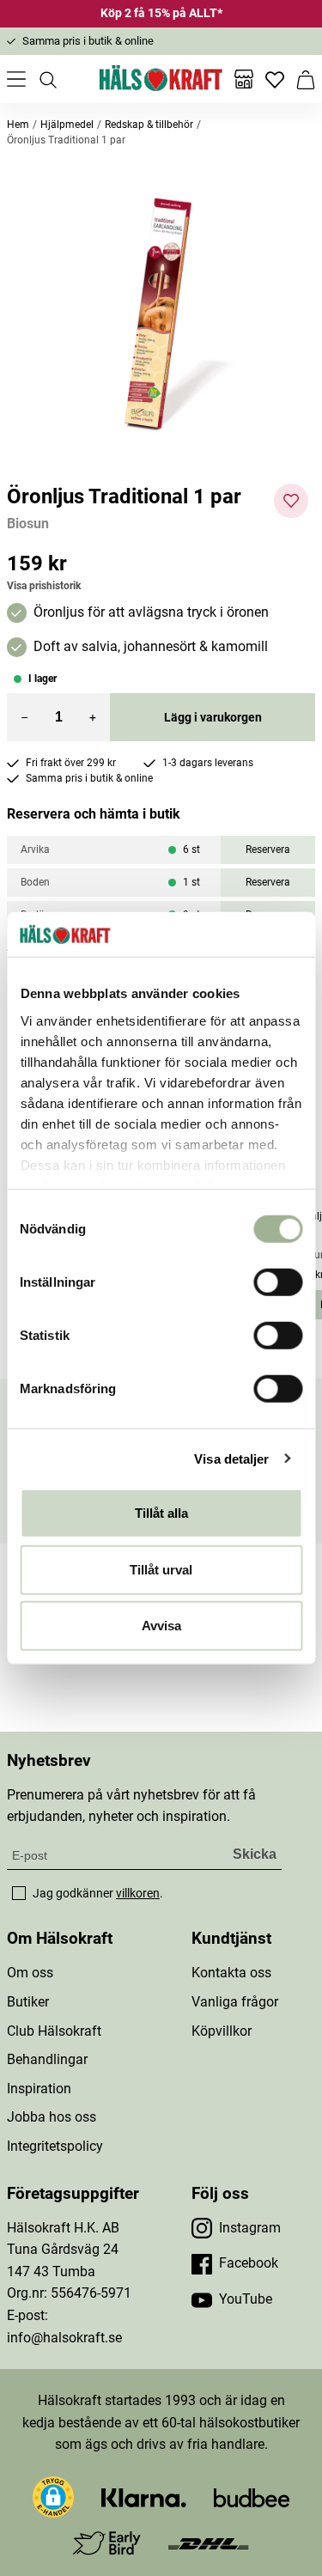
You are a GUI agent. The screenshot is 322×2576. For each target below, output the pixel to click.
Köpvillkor (222, 2031)
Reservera (268, 850)
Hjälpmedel (67, 125)
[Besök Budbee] (252, 2497)
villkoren (138, 1893)
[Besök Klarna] (144, 2497)
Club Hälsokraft (54, 2031)
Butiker (28, 2002)
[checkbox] (19, 1893)
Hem (18, 125)
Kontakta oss (231, 1973)
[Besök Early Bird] (107, 2542)
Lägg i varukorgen (213, 717)
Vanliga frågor (235, 2002)
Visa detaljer (231, 1458)
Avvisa (161, 1626)
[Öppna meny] (16, 79)
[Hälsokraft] (161, 79)
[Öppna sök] (47, 79)
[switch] (278, 1282)
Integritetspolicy (55, 2146)
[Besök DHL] (208, 2543)
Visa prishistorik (44, 586)
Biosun (28, 524)
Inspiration (39, 2089)
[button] (161, 316)
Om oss (30, 1973)
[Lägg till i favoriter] (291, 501)
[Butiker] (244, 79)
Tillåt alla (161, 1513)
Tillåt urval (161, 1569)
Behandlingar (47, 2059)
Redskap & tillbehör (149, 125)
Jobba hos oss (52, 2117)
